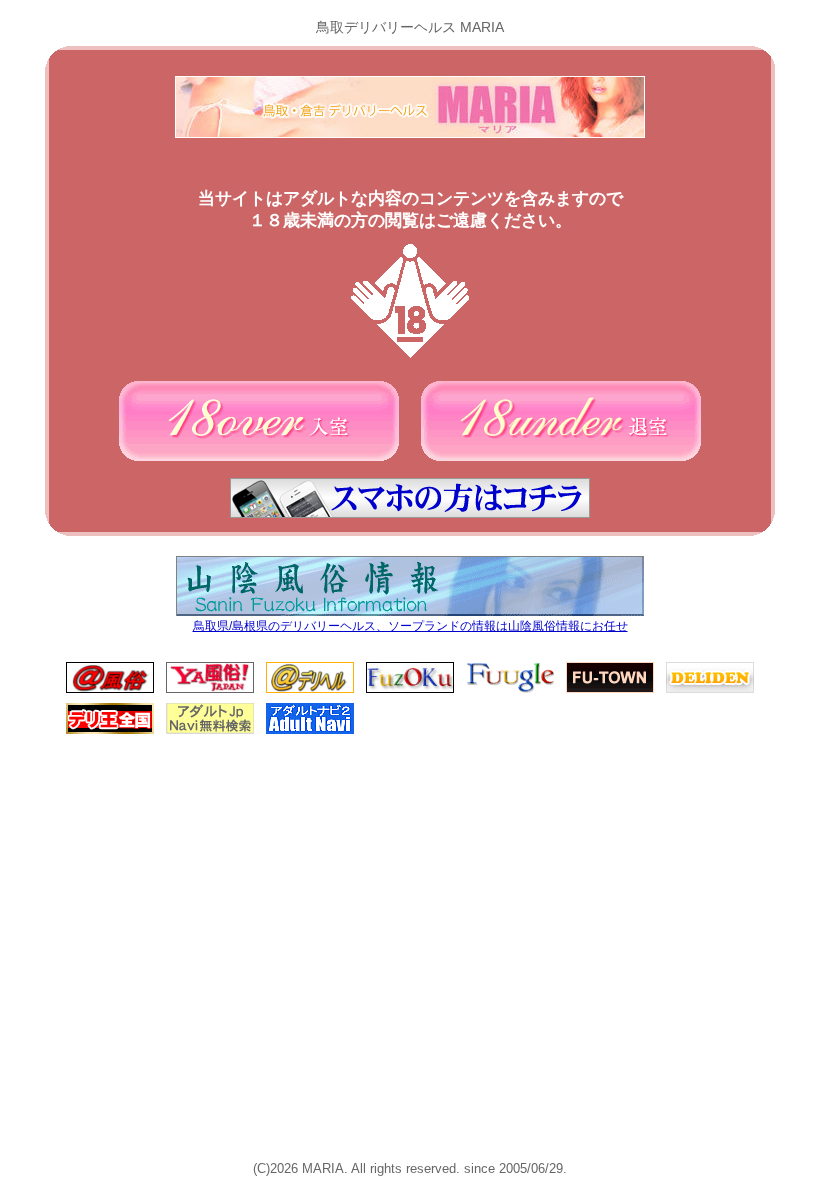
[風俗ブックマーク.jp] (410, 689)
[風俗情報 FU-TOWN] (610, 689)
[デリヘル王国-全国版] (110, 730)
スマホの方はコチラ (410, 498)
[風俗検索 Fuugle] (510, 689)
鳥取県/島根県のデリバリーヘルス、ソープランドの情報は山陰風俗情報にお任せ (410, 626)
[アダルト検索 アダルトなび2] (310, 730)
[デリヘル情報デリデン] (710, 689)
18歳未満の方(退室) (561, 421)
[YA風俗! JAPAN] (210, 689)
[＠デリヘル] (310, 689)
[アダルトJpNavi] (210, 730)
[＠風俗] (110, 689)
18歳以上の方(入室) (259, 421)
